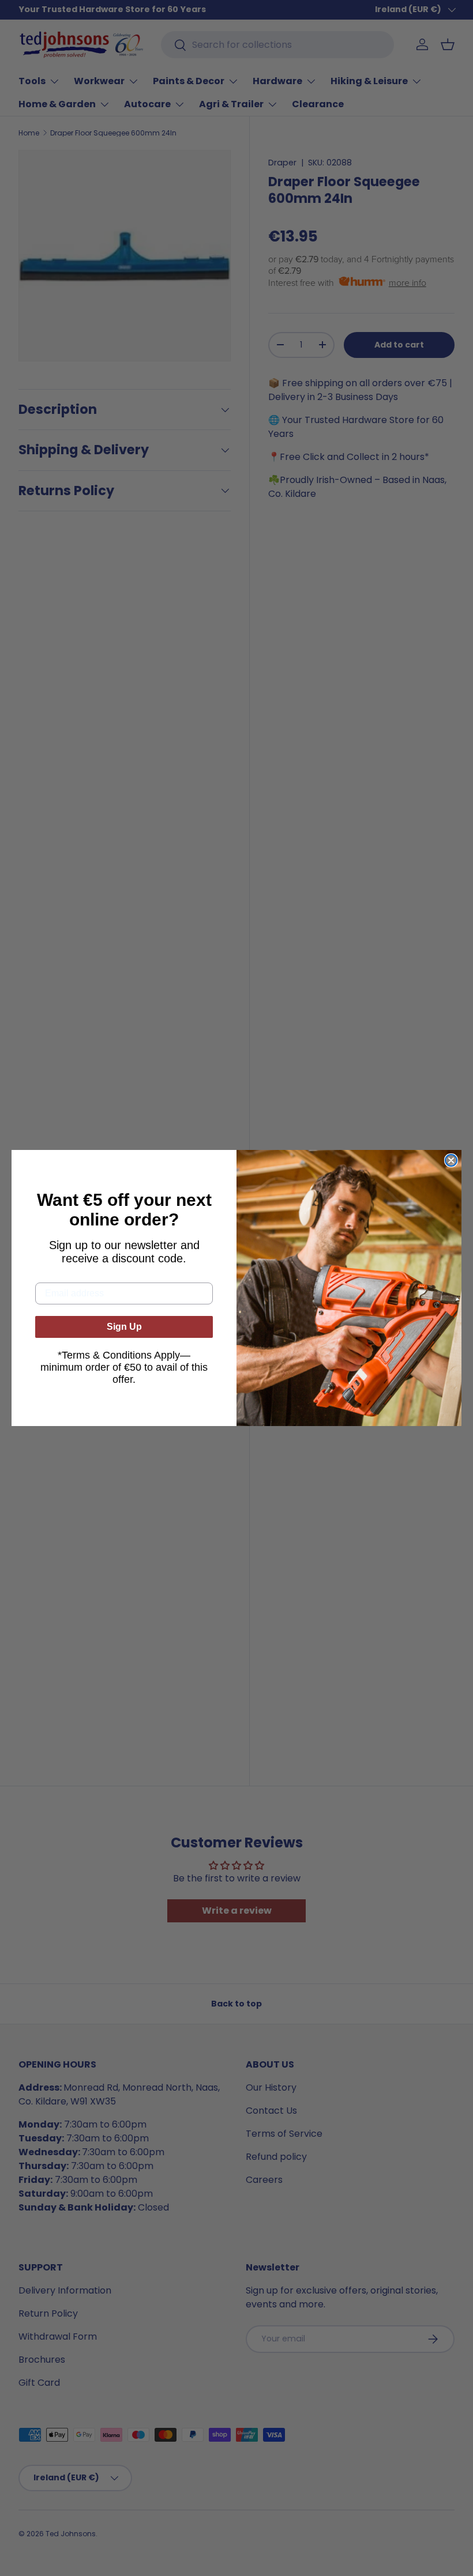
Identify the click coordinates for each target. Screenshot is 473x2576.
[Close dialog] (451, 1160)
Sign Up (124, 1327)
